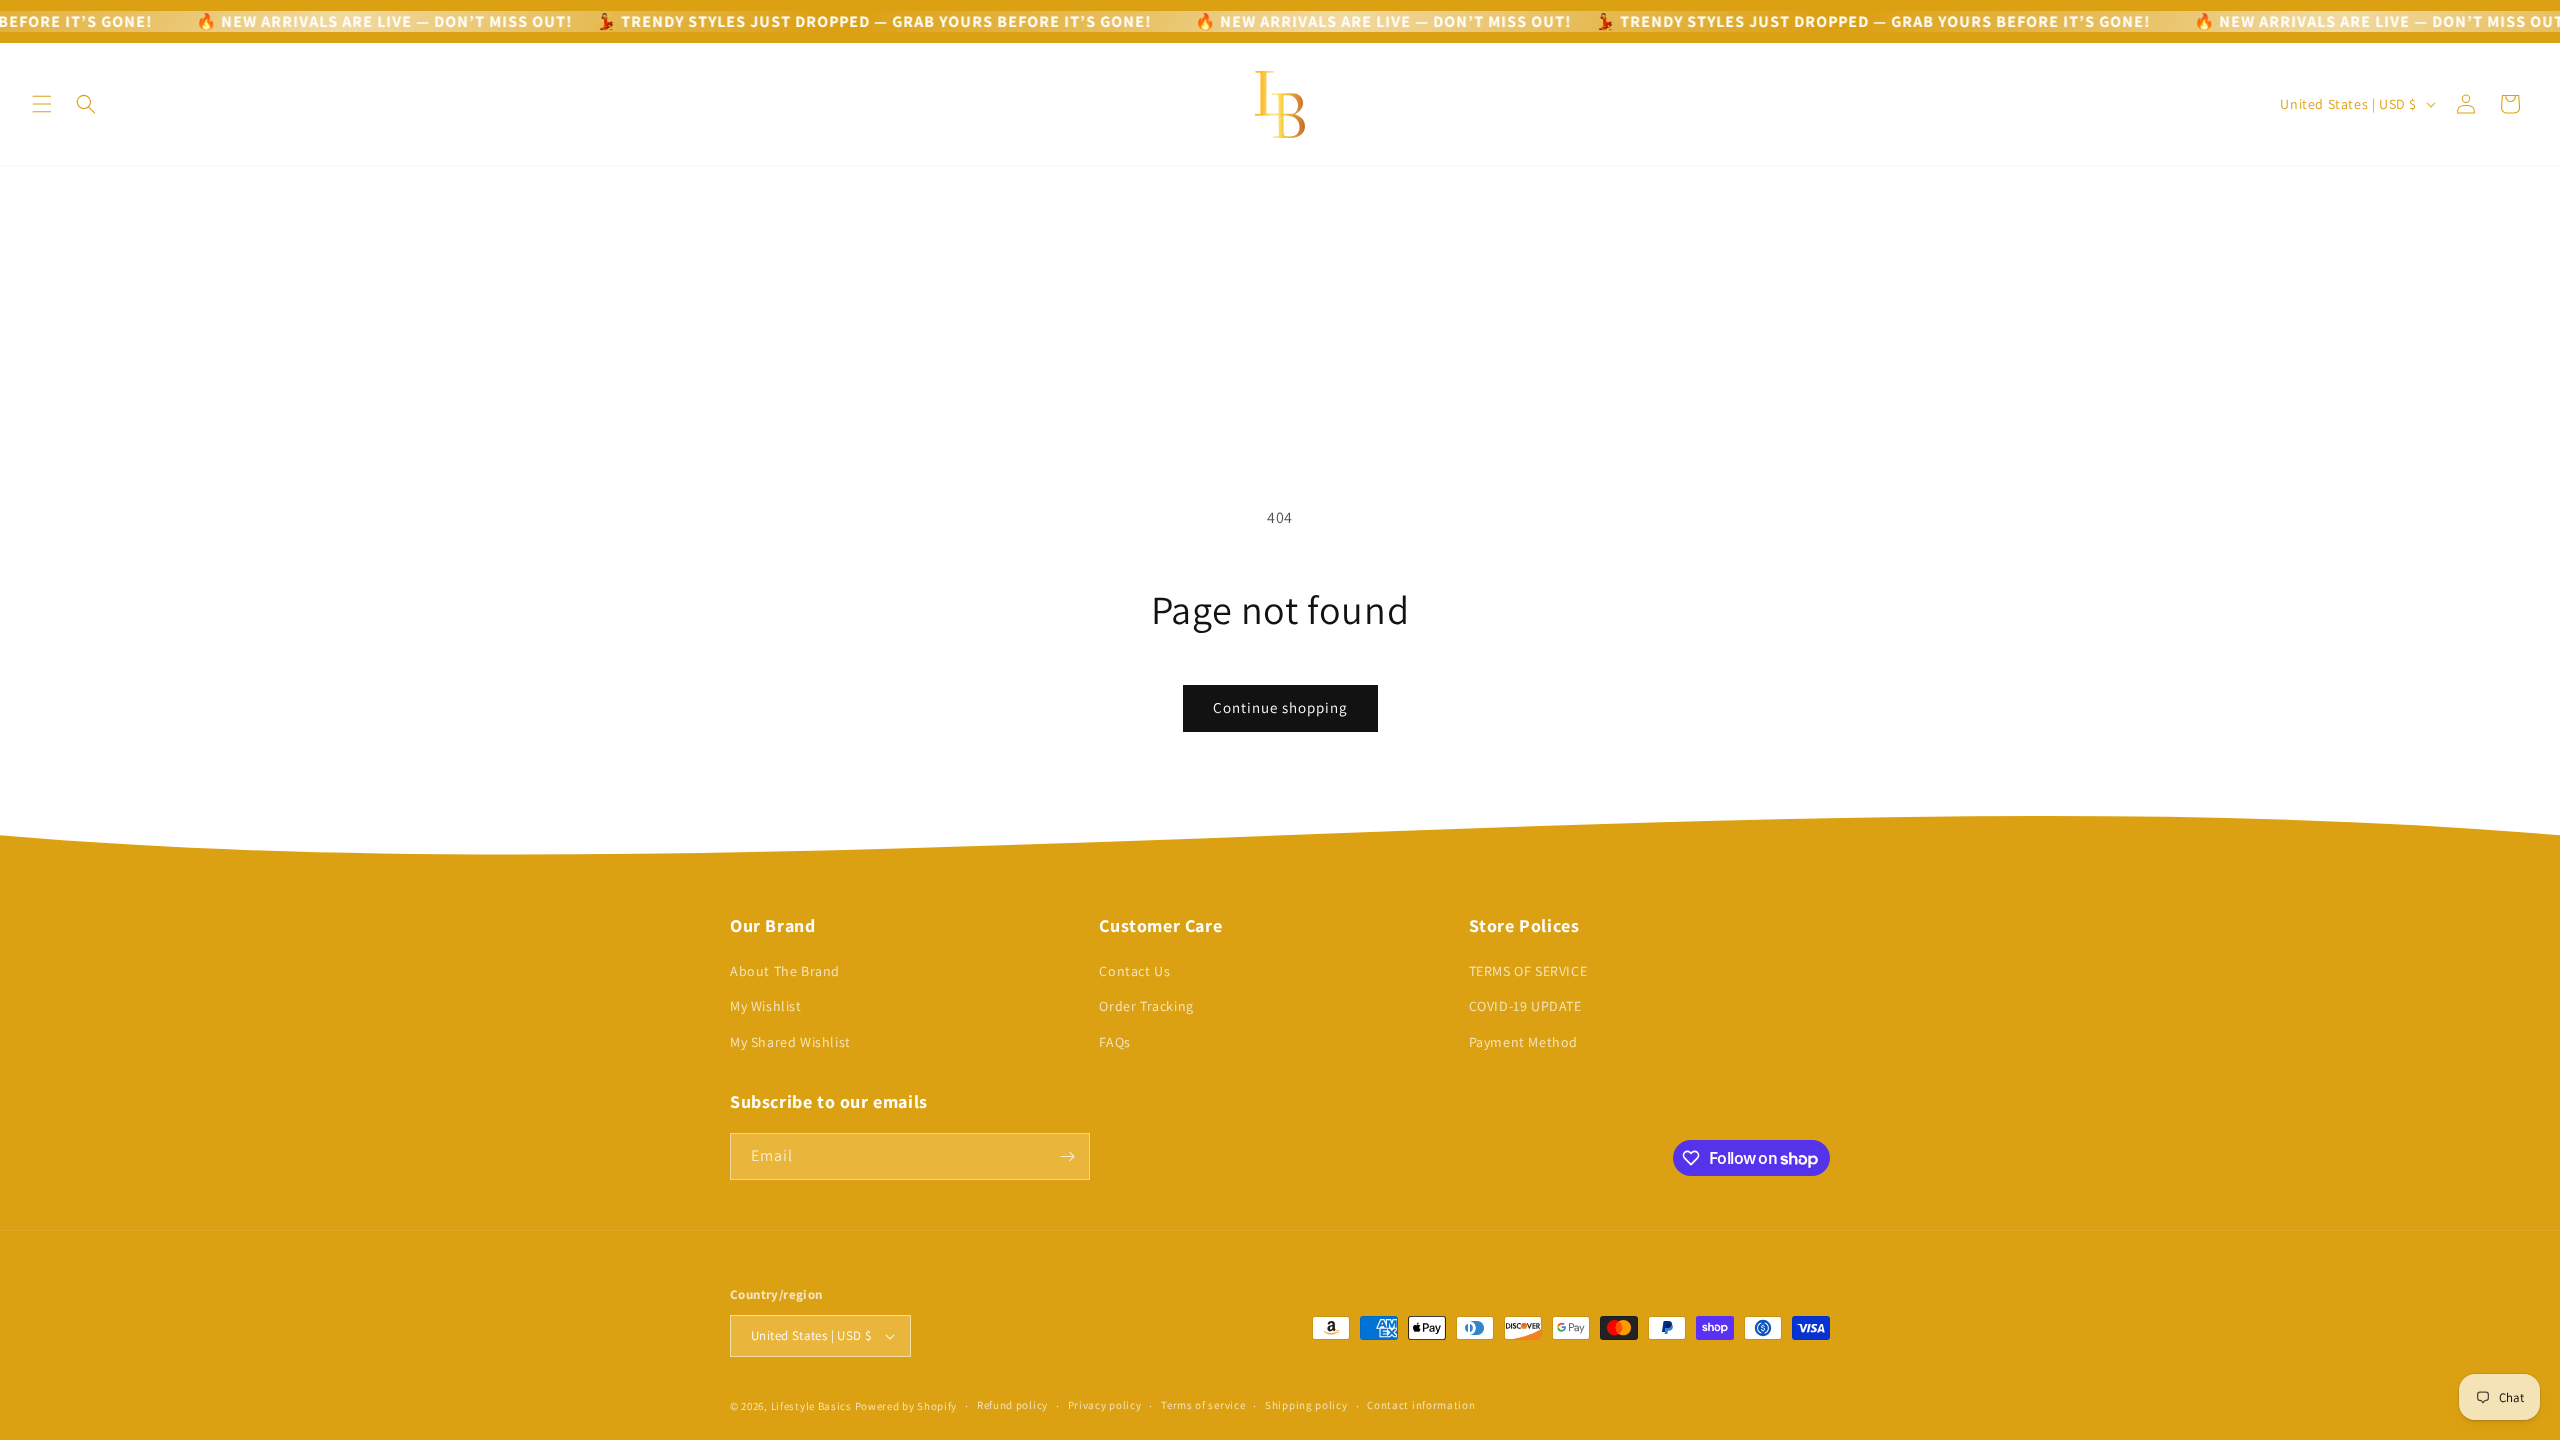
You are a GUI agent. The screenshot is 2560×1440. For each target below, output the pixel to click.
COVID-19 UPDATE (1525, 1006)
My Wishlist (766, 1006)
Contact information (1421, 1405)
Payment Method (1523, 1042)
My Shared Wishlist (790, 1042)
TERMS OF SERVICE (1528, 971)
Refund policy (1012, 1405)
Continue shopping (1280, 707)
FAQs (1114, 1042)
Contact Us (1134, 971)
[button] (42, 104)
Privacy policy (1105, 1405)
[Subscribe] (1067, 1156)
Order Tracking (1146, 1006)
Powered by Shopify (906, 1406)
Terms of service (1203, 1405)
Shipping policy (1306, 1405)
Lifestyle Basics (811, 1406)
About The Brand (785, 971)
